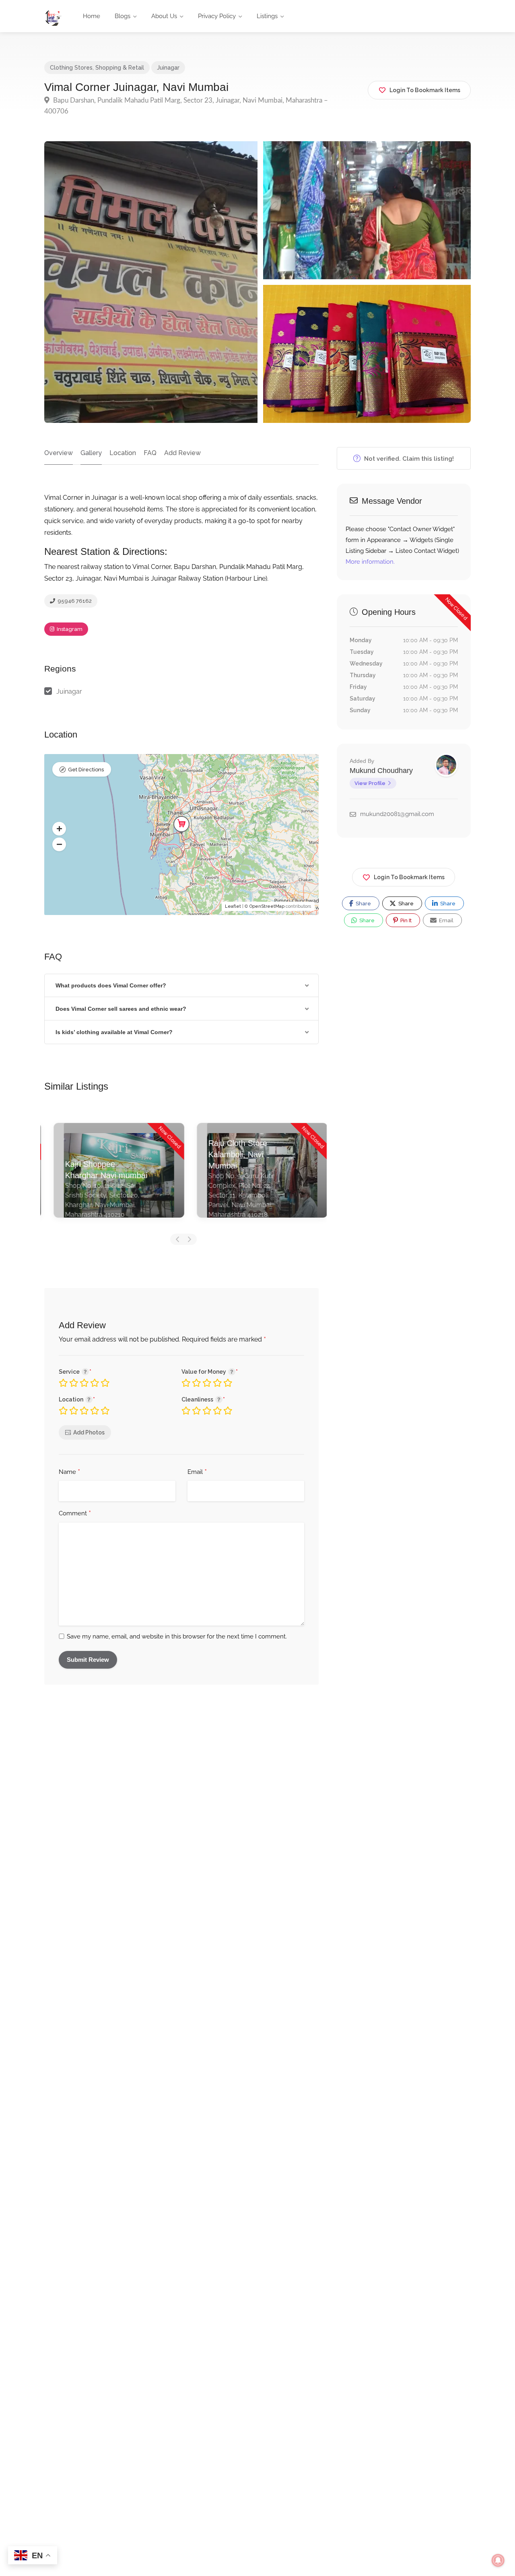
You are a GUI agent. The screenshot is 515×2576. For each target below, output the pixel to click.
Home (92, 16)
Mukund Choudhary (381, 771)
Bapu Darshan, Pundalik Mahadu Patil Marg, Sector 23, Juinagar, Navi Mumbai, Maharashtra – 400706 (186, 106)
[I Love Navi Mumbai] (53, 17)
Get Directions (86, 770)
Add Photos (89, 1432)
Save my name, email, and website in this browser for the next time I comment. (177, 1636)
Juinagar (168, 68)
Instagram (69, 629)
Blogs (123, 16)
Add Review (182, 453)
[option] (112, 1176)
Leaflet (233, 906)
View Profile (370, 783)
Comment (75, 1514)
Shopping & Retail (120, 68)
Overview (59, 453)
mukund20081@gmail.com (397, 814)
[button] (59, 828)
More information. (370, 562)
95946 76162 (74, 601)
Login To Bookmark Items (409, 877)
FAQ (150, 453)
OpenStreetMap (267, 906)
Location (123, 453)
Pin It (405, 920)
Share (363, 904)
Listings (267, 16)
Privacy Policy (217, 16)
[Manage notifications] (498, 2560)
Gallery (91, 453)
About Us (164, 16)
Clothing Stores (71, 68)
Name (69, 1472)
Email (197, 1472)
